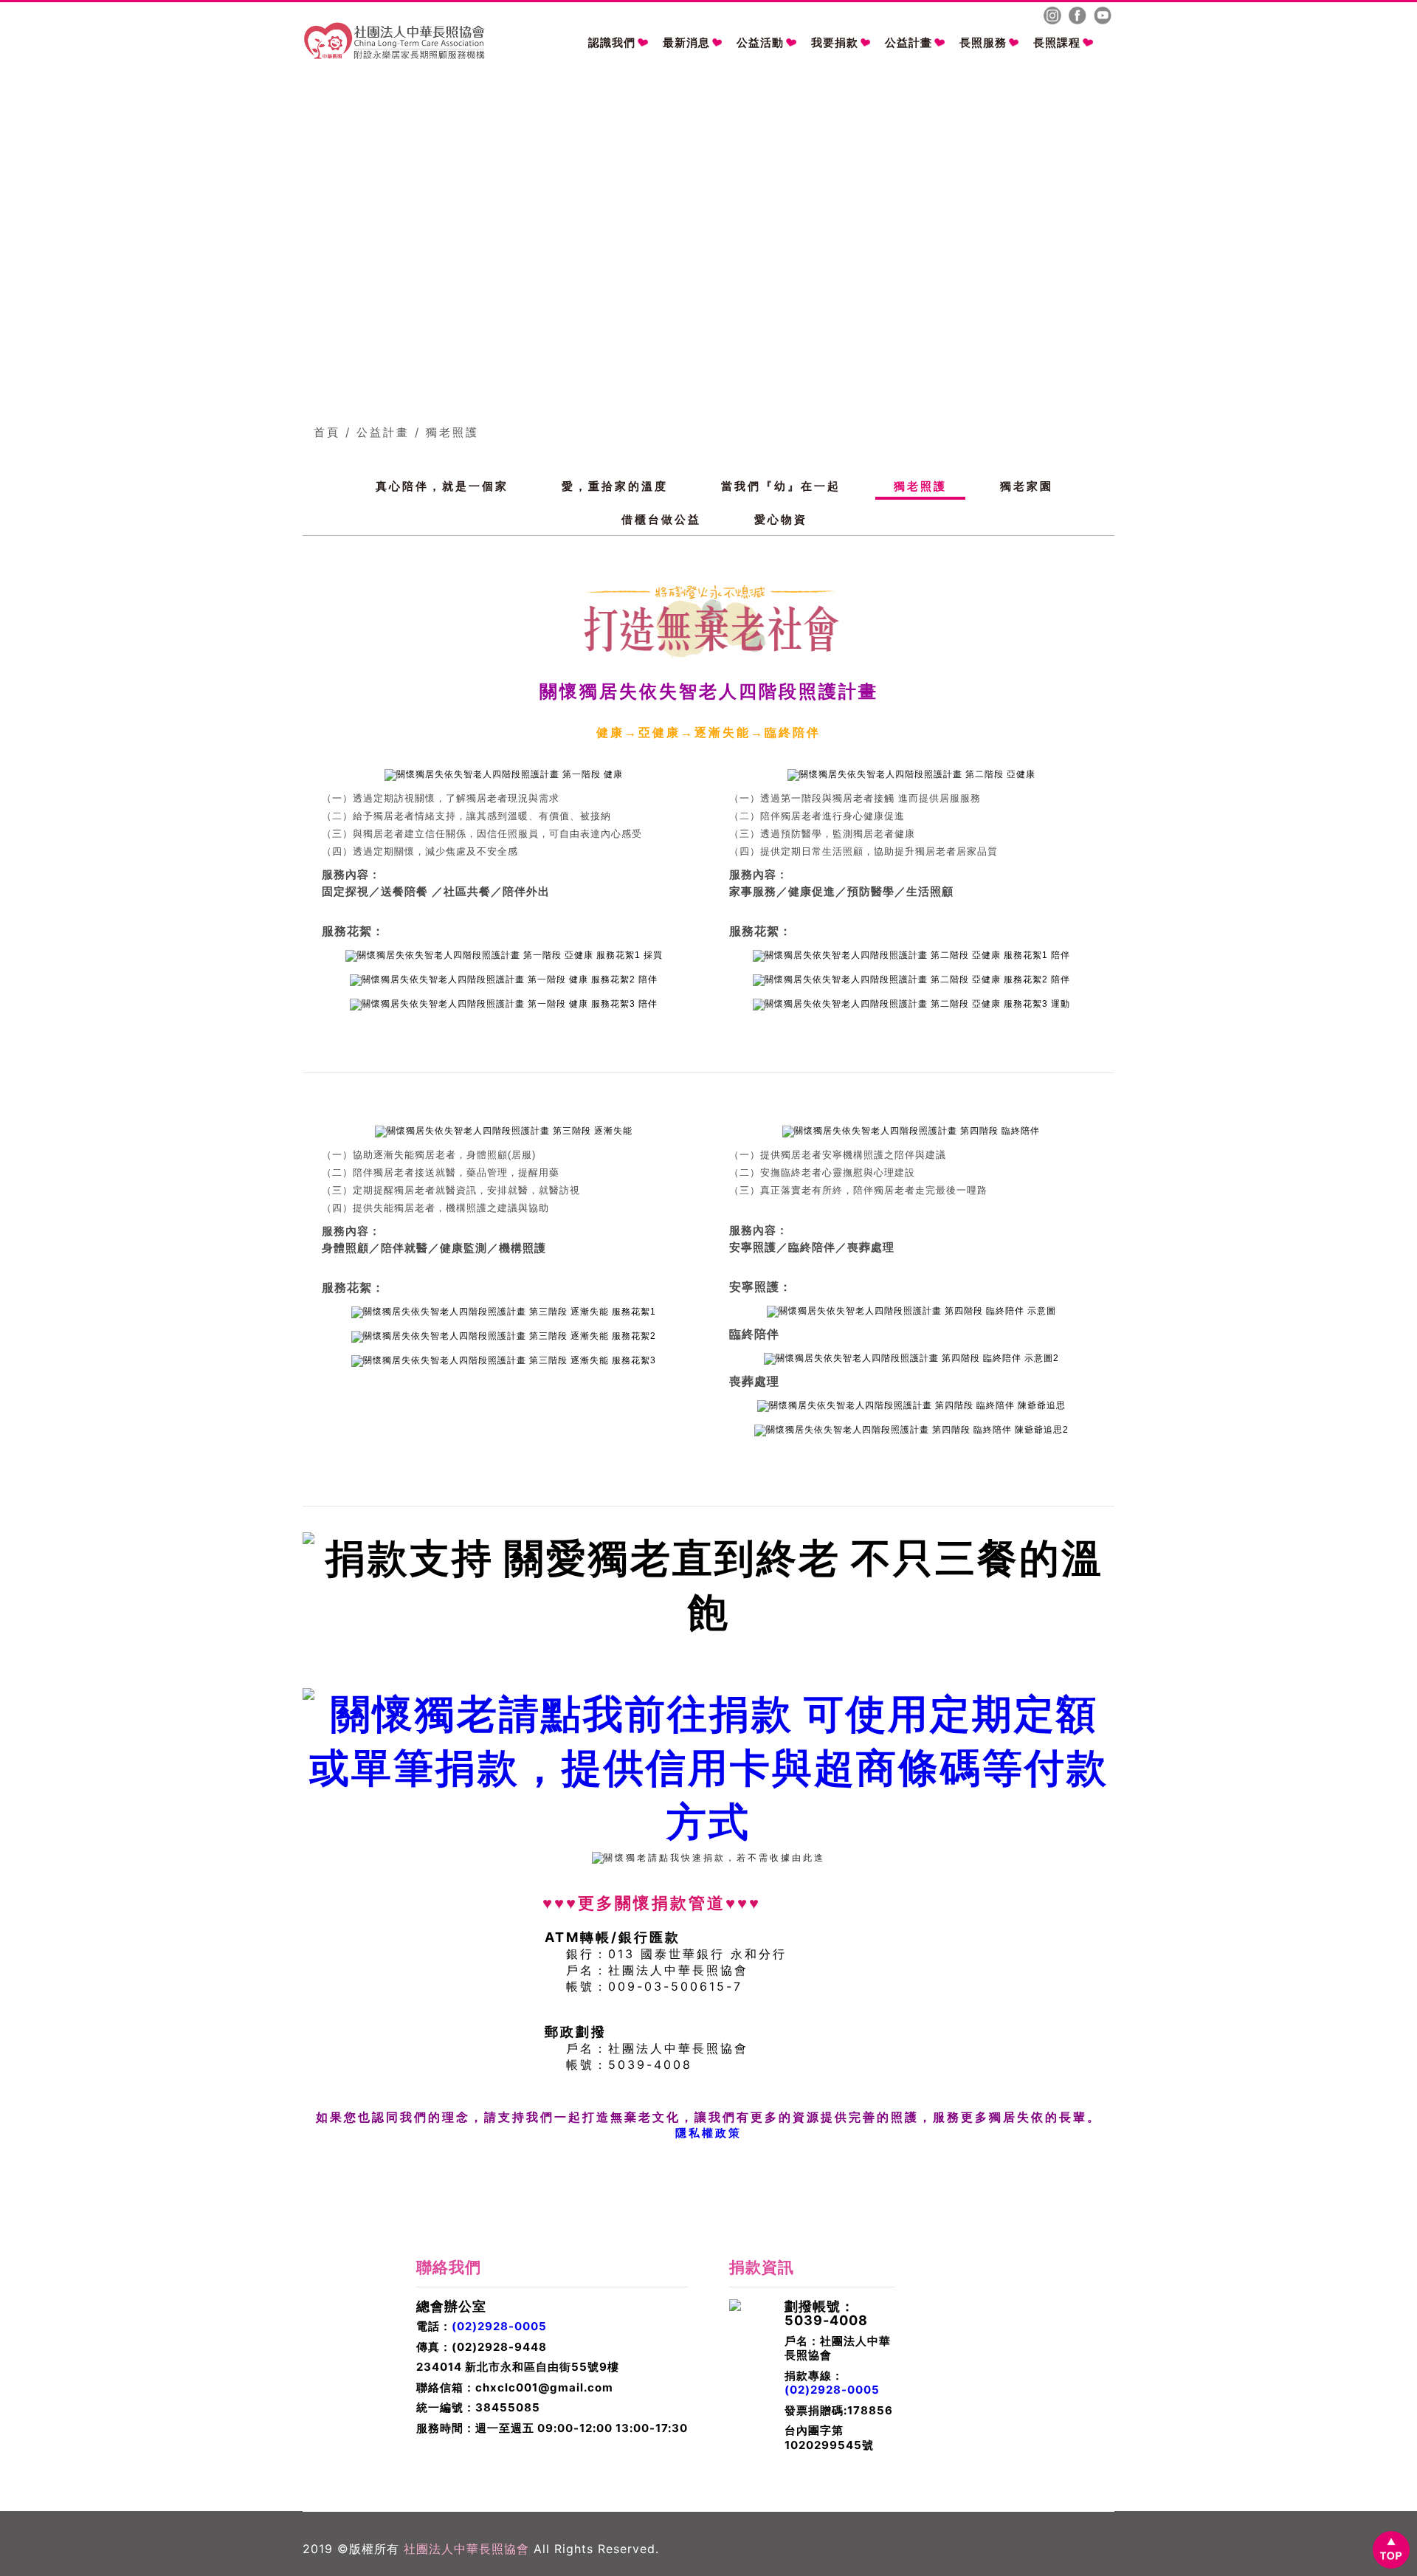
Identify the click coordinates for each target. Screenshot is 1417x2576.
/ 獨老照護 (447, 432)
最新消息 (686, 42)
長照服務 (983, 42)
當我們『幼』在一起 (781, 486)
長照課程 (1057, 42)
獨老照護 (920, 486)
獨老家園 (1027, 486)
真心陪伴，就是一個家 (442, 486)
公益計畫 (909, 42)
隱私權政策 (708, 2133)
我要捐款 (835, 42)
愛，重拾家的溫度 (615, 486)
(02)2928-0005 (499, 2326)
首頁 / (332, 432)
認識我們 (612, 42)
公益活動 (760, 42)
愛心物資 (781, 519)
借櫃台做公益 (661, 519)
